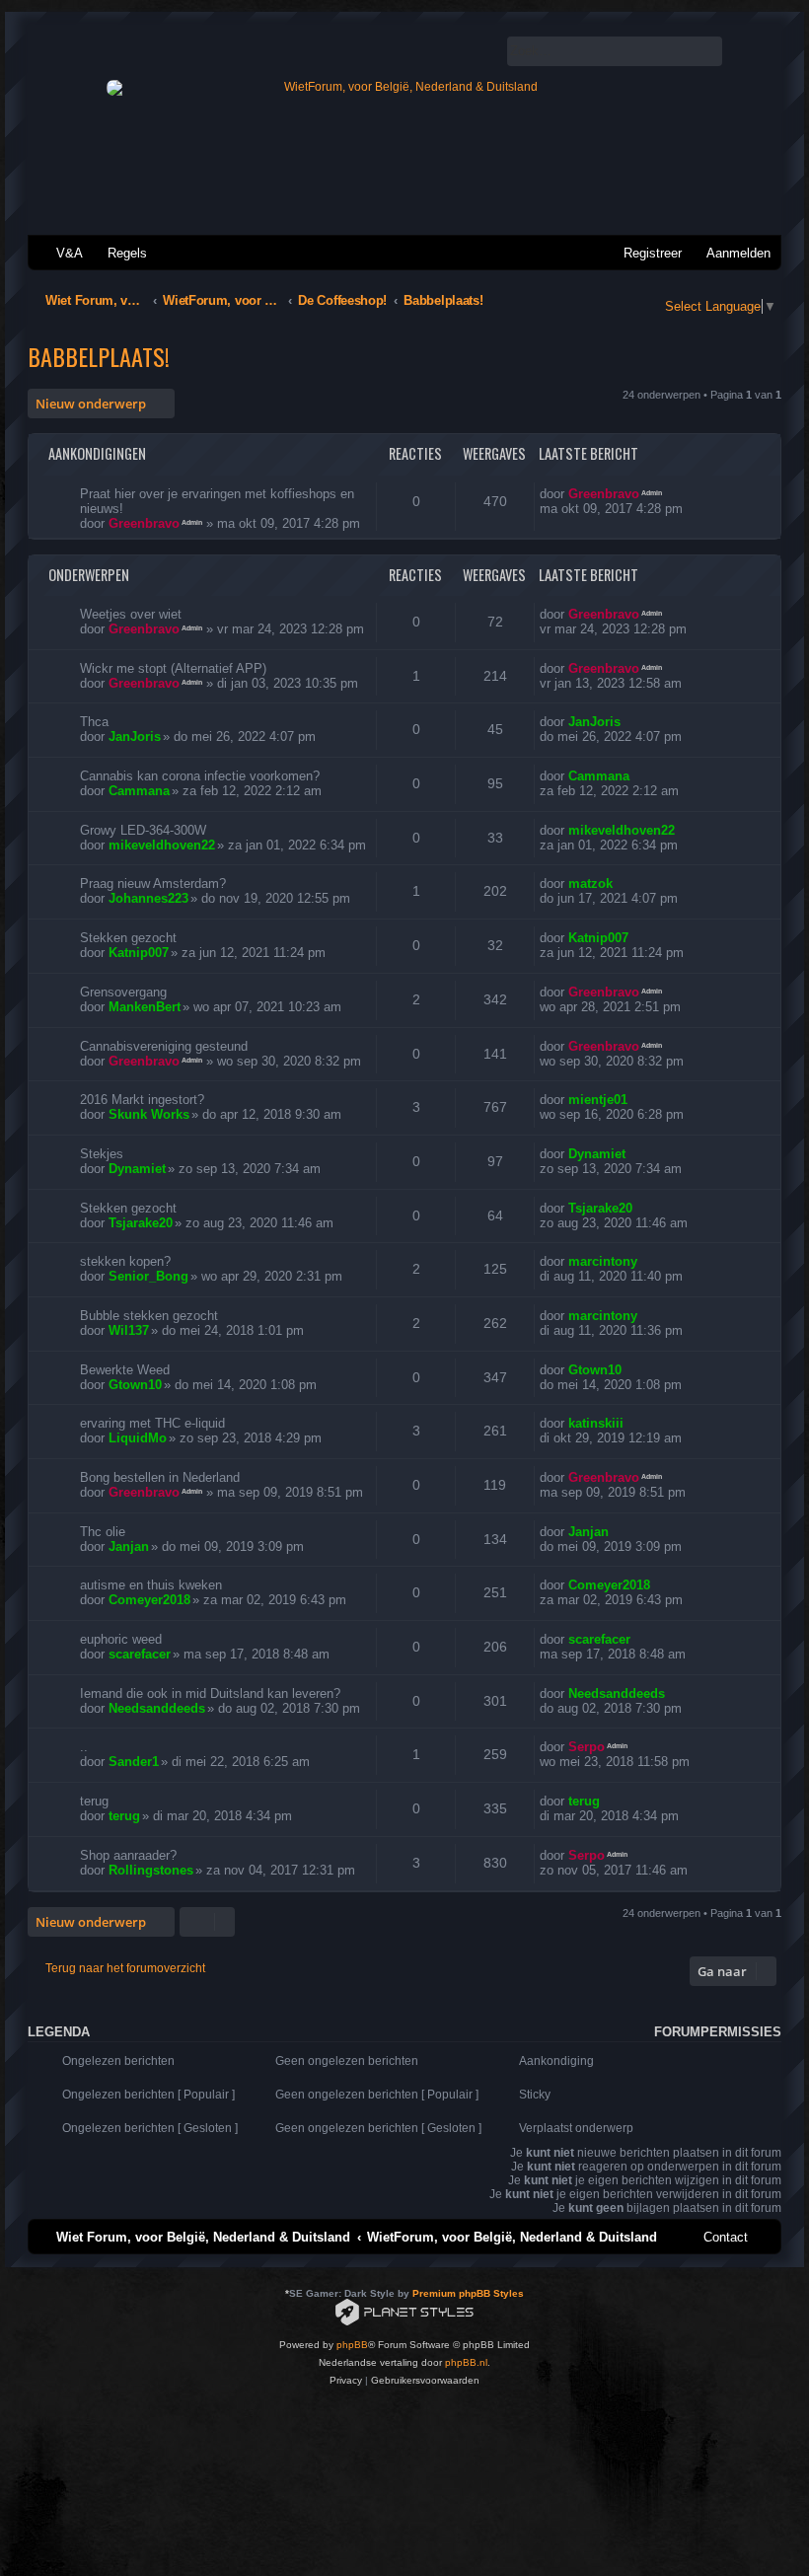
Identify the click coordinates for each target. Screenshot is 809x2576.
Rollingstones (151, 1870)
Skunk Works (149, 1114)
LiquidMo (138, 1438)
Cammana (139, 791)
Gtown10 (135, 1385)
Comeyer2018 (149, 1600)
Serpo (587, 1747)
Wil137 (129, 1330)
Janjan (129, 1546)
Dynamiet (137, 1169)
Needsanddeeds (157, 1708)
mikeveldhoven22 (162, 845)
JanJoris (135, 736)
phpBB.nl (466, 2362)
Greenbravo (144, 523)
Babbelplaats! (99, 356)
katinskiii (596, 1423)
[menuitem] (61, 253)
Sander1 (134, 1762)
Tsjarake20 (141, 1223)
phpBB (352, 2345)
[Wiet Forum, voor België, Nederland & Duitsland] (404, 88)
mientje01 (598, 1100)
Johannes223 (148, 898)
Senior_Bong (148, 1276)
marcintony (603, 1261)
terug (124, 1816)
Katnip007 (139, 953)
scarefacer (140, 1654)
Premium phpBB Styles (468, 2293)
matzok (590, 883)
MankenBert (145, 1007)
